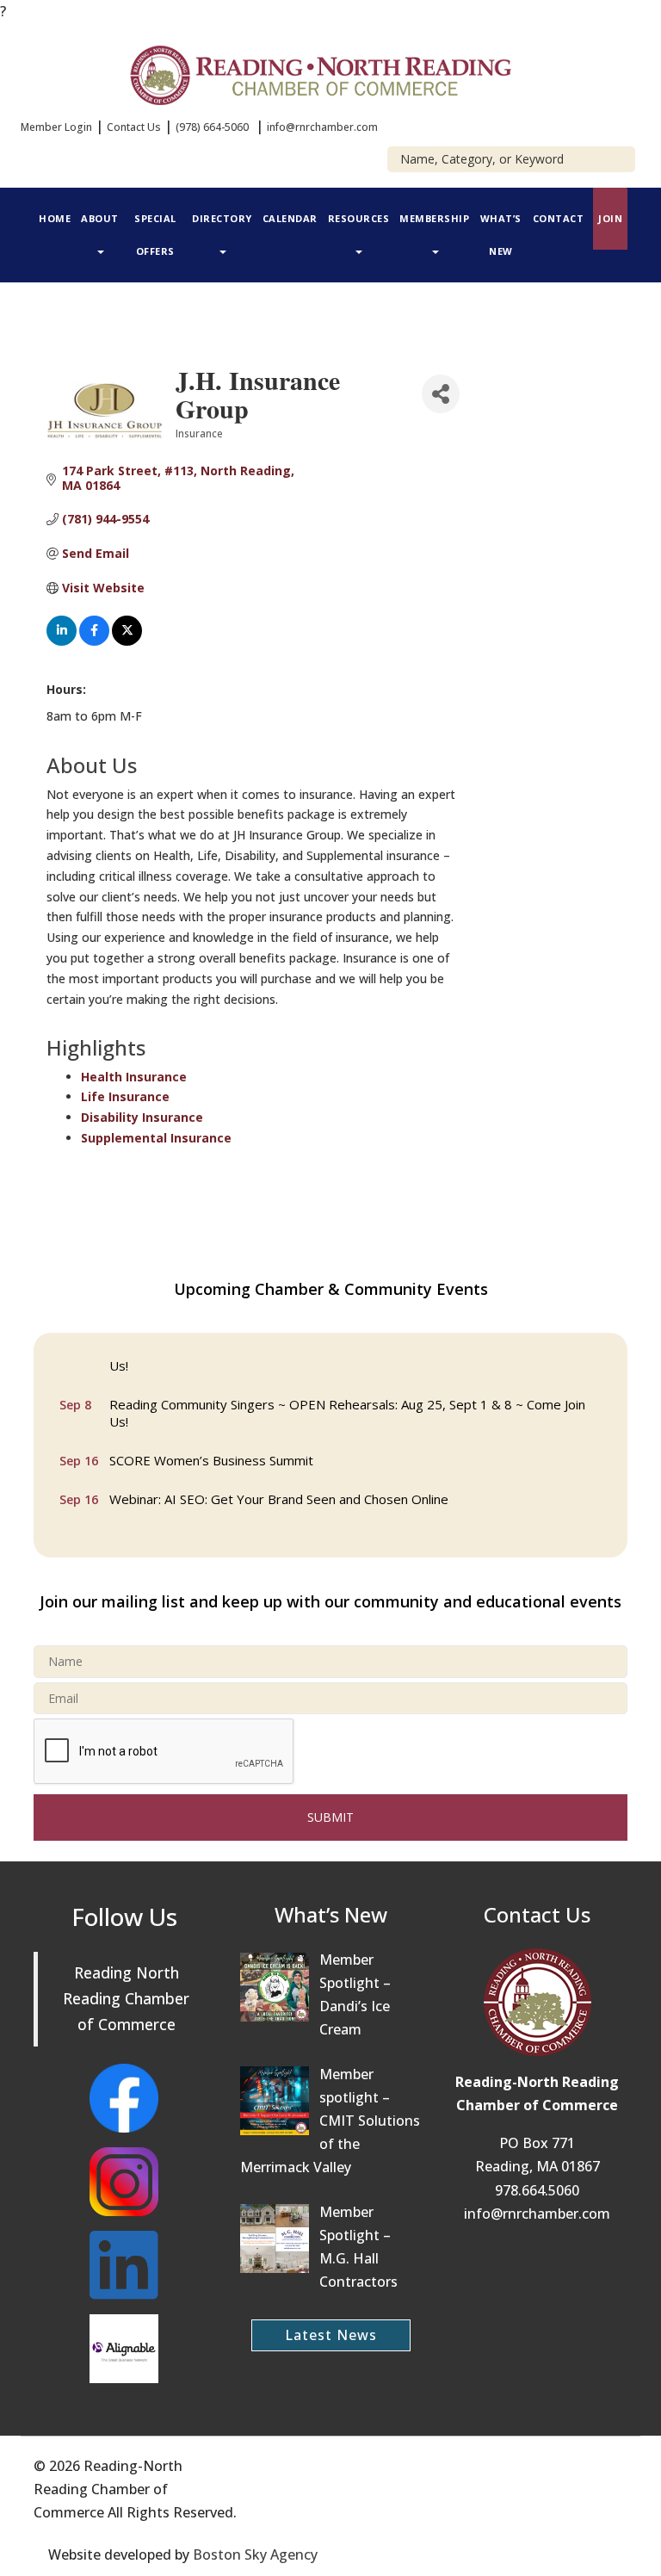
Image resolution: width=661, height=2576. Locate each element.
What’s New (501, 235)
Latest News (331, 2335)
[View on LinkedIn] (62, 641)
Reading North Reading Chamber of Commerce (126, 1998)
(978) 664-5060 (212, 127)
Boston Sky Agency (255, 2554)
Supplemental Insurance (156, 1138)
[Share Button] (441, 394)
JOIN (610, 218)
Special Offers (155, 235)
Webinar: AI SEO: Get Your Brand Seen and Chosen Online (279, 1492)
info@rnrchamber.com (322, 127)
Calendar (290, 218)
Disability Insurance (142, 1117)
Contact (559, 218)
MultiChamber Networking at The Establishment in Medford (285, 1531)
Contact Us (134, 127)
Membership (434, 218)
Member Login (56, 127)
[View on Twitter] (127, 641)
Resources (359, 218)
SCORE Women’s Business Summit (211, 1453)
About (100, 218)
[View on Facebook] (94, 641)
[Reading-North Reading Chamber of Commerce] (331, 73)
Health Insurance (134, 1077)
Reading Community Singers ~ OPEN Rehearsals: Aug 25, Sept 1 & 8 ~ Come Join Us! (347, 1406)
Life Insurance (125, 1096)
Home (55, 218)
